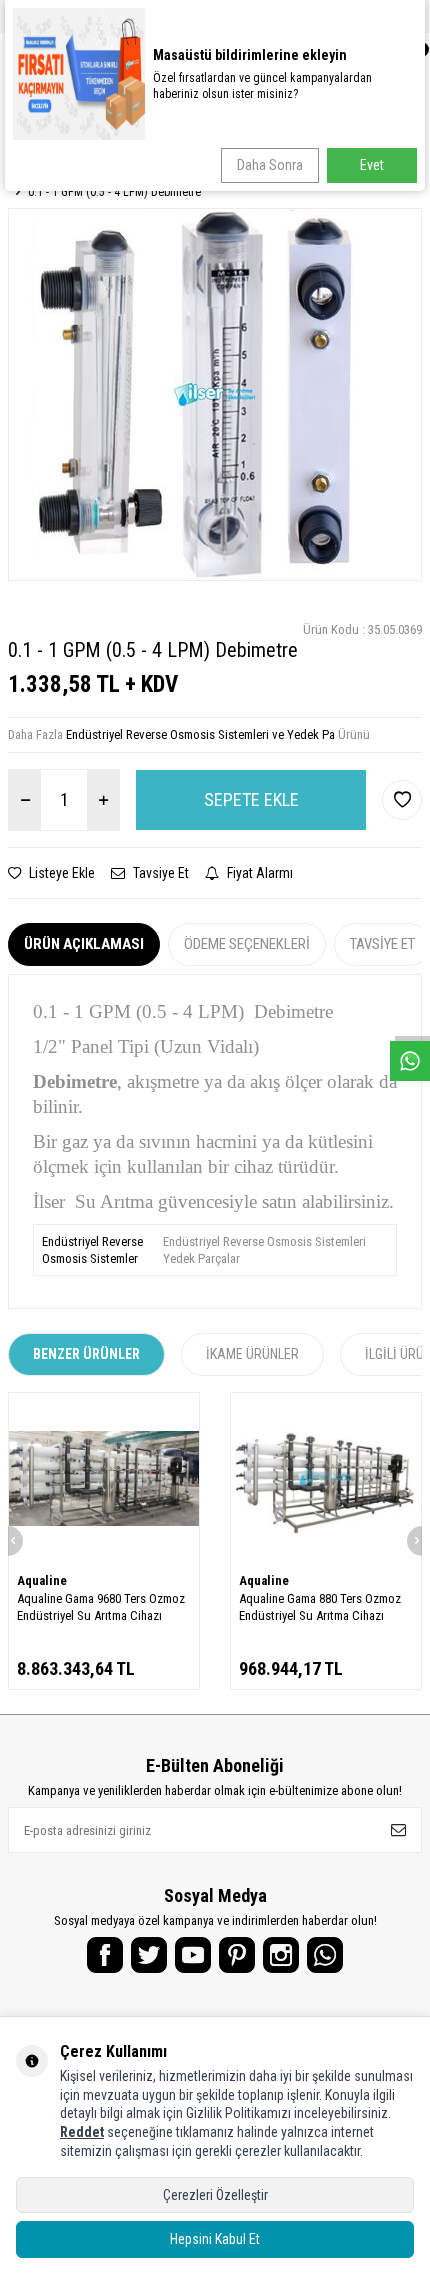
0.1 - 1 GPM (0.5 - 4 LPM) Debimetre (114, 192)
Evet (372, 165)
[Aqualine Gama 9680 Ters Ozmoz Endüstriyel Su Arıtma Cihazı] (104, 1478)
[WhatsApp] (325, 1955)
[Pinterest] (237, 1955)
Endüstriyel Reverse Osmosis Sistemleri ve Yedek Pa (200, 734)
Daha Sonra (270, 165)
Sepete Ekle (251, 799)
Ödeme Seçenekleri (247, 944)
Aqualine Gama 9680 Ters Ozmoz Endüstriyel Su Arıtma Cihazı (101, 1607)
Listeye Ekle (60, 873)
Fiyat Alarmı (258, 873)
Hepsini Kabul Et (215, 2239)
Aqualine (42, 1580)
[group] (215, 394)
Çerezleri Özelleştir (215, 2195)
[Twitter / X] (149, 1955)
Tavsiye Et (159, 873)
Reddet (82, 2132)
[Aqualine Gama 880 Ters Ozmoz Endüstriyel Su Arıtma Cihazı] (326, 1478)
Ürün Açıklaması (84, 944)
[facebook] (105, 1955)
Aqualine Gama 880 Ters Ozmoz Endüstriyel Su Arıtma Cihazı (320, 1607)
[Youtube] (193, 1955)
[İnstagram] (281, 1955)
